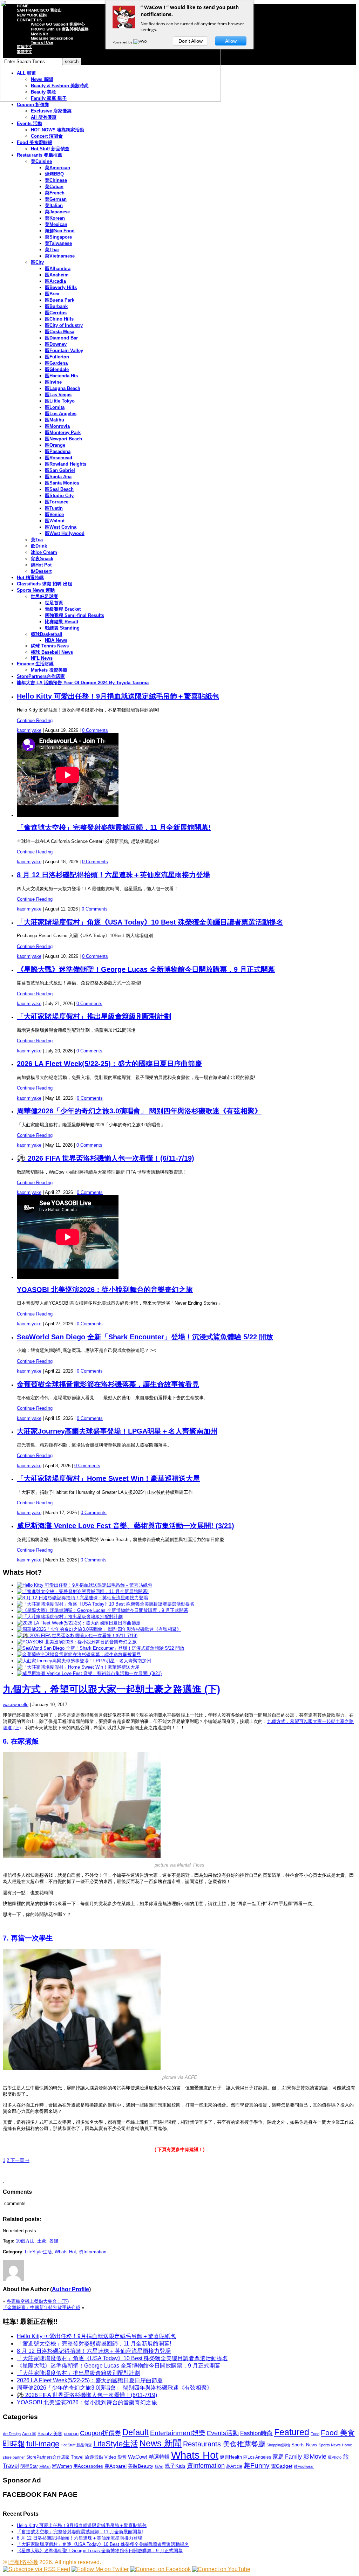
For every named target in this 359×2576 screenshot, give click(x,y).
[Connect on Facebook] (160, 2569)
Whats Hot (65, 2252)
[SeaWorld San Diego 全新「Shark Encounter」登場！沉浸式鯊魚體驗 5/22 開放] (101, 1648)
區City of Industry (64, 325)
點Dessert (41, 571)
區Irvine (53, 382)
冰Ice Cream (44, 552)
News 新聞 (161, 2443)
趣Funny (257, 2465)
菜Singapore (58, 237)
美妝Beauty (141, 2466)
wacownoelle (16, 1705)
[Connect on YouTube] (221, 2569)
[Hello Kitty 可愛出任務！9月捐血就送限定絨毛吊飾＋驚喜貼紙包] (84, 1585)
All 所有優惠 (44, 117)
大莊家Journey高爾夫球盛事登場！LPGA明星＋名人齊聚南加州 (117, 1431)
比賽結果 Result (62, 622)
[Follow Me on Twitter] (100, 2569)
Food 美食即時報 (35, 142)
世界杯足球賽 (45, 596)
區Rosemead (59, 458)
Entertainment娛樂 (178, 2433)
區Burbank (56, 306)
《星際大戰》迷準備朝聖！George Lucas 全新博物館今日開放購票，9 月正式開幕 (146, 969)
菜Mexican (56, 224)
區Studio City (59, 496)
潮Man (45, 2466)
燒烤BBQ (54, 174)
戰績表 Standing (62, 628)
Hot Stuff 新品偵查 (50, 149)
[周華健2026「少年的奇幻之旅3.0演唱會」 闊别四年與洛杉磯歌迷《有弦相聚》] (99, 1629)
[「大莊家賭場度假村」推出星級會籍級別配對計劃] (70, 1617)
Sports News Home (335, 2445)
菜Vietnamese (60, 256)
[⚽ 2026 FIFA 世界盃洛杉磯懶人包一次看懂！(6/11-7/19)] (77, 1636)
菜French (55, 193)
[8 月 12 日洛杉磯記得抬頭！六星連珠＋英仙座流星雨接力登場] (82, 1598)
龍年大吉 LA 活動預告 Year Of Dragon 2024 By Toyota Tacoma (83, 683)
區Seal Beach (59, 489)
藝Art (159, 2466)
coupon (71, 2434)
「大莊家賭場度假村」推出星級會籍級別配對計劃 (94, 1016)
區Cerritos (56, 313)
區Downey (56, 344)
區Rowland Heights (66, 464)
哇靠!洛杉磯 (23, 2562)
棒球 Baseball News (52, 652)
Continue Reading (35, 720)
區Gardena (56, 363)
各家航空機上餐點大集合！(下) (38, 2301)
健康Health (231, 2457)
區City (37, 262)
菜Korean (55, 218)
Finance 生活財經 (35, 664)
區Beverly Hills (61, 287)
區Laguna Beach (63, 388)
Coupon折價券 (100, 2433)
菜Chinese (56, 180)
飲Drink (39, 546)
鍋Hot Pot (41, 565)
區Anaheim (57, 275)
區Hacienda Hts (61, 376)
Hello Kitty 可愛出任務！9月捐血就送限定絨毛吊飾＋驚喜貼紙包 (118, 696)
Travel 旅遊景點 (87, 2457)
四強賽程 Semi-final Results (74, 615)
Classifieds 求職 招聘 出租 (45, 584)
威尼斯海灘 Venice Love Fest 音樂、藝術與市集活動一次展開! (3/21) (126, 1526)
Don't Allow (191, 41)
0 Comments (95, 730)
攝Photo (335, 2457)
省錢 (54, 2241)
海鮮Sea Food (60, 231)
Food (315, 2434)
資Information (93, 2252)
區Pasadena (58, 451)
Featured (292, 2432)
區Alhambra (58, 269)
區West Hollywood (65, 533)
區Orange (55, 445)
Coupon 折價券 (33, 105)
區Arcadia (55, 281)
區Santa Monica (62, 483)
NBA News (56, 640)
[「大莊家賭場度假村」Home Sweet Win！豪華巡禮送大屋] (78, 1667)
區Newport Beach (63, 439)
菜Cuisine (41, 161)
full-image (43, 2444)
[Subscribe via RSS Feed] (36, 2569)
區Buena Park (60, 300)
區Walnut (55, 521)
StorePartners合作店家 (41, 676)
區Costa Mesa (60, 332)
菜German (56, 199)
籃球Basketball (47, 634)
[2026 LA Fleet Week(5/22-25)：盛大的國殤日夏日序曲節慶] (79, 1623)
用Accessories (88, 2466)
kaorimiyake (29, 730)
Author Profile (70, 2289)
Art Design (12, 2434)
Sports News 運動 (36, 590)
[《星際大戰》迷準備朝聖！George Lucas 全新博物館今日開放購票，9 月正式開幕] (103, 1610)
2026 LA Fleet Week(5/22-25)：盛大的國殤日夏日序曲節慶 (109, 1064)
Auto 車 (29, 2434)
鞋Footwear (304, 2466)
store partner (14, 2457)
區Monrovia (57, 426)
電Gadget (282, 2466)
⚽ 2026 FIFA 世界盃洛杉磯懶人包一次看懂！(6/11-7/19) (106, 1158)
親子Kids (175, 2466)
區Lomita (55, 407)
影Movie (315, 2456)
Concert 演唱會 (47, 136)
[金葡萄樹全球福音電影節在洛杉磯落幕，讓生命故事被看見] (79, 1654)
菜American (57, 168)
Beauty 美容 (50, 2434)
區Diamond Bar (61, 338)
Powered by (123, 42)
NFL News (42, 658)
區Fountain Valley (64, 351)
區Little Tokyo (60, 401)
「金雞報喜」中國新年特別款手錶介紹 (42, 2307)
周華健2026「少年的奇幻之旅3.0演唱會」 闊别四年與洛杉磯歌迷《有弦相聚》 (139, 1111)
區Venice (54, 514)
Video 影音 (116, 2457)
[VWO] (141, 42)
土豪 (42, 2241)
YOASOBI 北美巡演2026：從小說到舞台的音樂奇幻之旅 (105, 1290)
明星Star (29, 2466)
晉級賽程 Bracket (63, 609)
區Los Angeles (61, 414)
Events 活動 (29, 123)
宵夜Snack (42, 559)
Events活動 (223, 2433)
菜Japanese (57, 212)
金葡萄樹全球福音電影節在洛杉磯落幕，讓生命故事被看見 (108, 1384)
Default (136, 2432)
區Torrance (57, 502)
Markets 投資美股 (49, 670)
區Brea (52, 294)
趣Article (234, 2466)
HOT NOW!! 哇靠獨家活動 (57, 130)
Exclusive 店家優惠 (51, 111)
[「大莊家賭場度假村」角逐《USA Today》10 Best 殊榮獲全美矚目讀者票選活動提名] (106, 1604)
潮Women (62, 2466)
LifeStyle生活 (38, 2252)
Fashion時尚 (256, 2433)
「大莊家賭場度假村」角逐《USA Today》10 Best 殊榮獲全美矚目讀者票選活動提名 (150, 922)
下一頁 (19, 2160)
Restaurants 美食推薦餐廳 (224, 2444)
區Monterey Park (63, 432)
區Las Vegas (58, 395)
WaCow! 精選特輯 (149, 2457)
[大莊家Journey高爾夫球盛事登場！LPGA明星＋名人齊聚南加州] (84, 1661)
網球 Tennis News (50, 646)
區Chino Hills (59, 319)
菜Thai (52, 250)
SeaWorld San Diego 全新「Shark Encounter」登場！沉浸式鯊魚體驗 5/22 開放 (145, 1337)
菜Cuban (54, 187)
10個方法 (25, 2241)
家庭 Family (287, 2457)
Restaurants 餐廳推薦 (39, 155)
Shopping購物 (278, 2445)
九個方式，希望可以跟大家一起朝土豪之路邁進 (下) (111, 1689)
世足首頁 (54, 603)
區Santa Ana (58, 477)
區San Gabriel (60, 470)
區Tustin (54, 508)
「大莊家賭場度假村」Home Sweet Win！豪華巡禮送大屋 (108, 1478)
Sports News (304, 2445)
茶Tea (37, 540)
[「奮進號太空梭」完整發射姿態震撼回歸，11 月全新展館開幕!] (83, 1591)
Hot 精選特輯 (30, 578)
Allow (231, 41)
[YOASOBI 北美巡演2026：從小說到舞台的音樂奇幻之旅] (77, 1642)
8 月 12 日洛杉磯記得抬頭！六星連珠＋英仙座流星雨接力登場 (113, 875)
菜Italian (54, 205)
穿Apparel (116, 2466)
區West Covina (61, 527)
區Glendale (57, 369)
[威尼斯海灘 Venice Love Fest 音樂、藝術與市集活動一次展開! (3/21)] (89, 1673)
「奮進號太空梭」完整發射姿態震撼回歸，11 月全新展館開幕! (114, 827)
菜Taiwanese (58, 243)
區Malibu (55, 420)
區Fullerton (57, 357)
